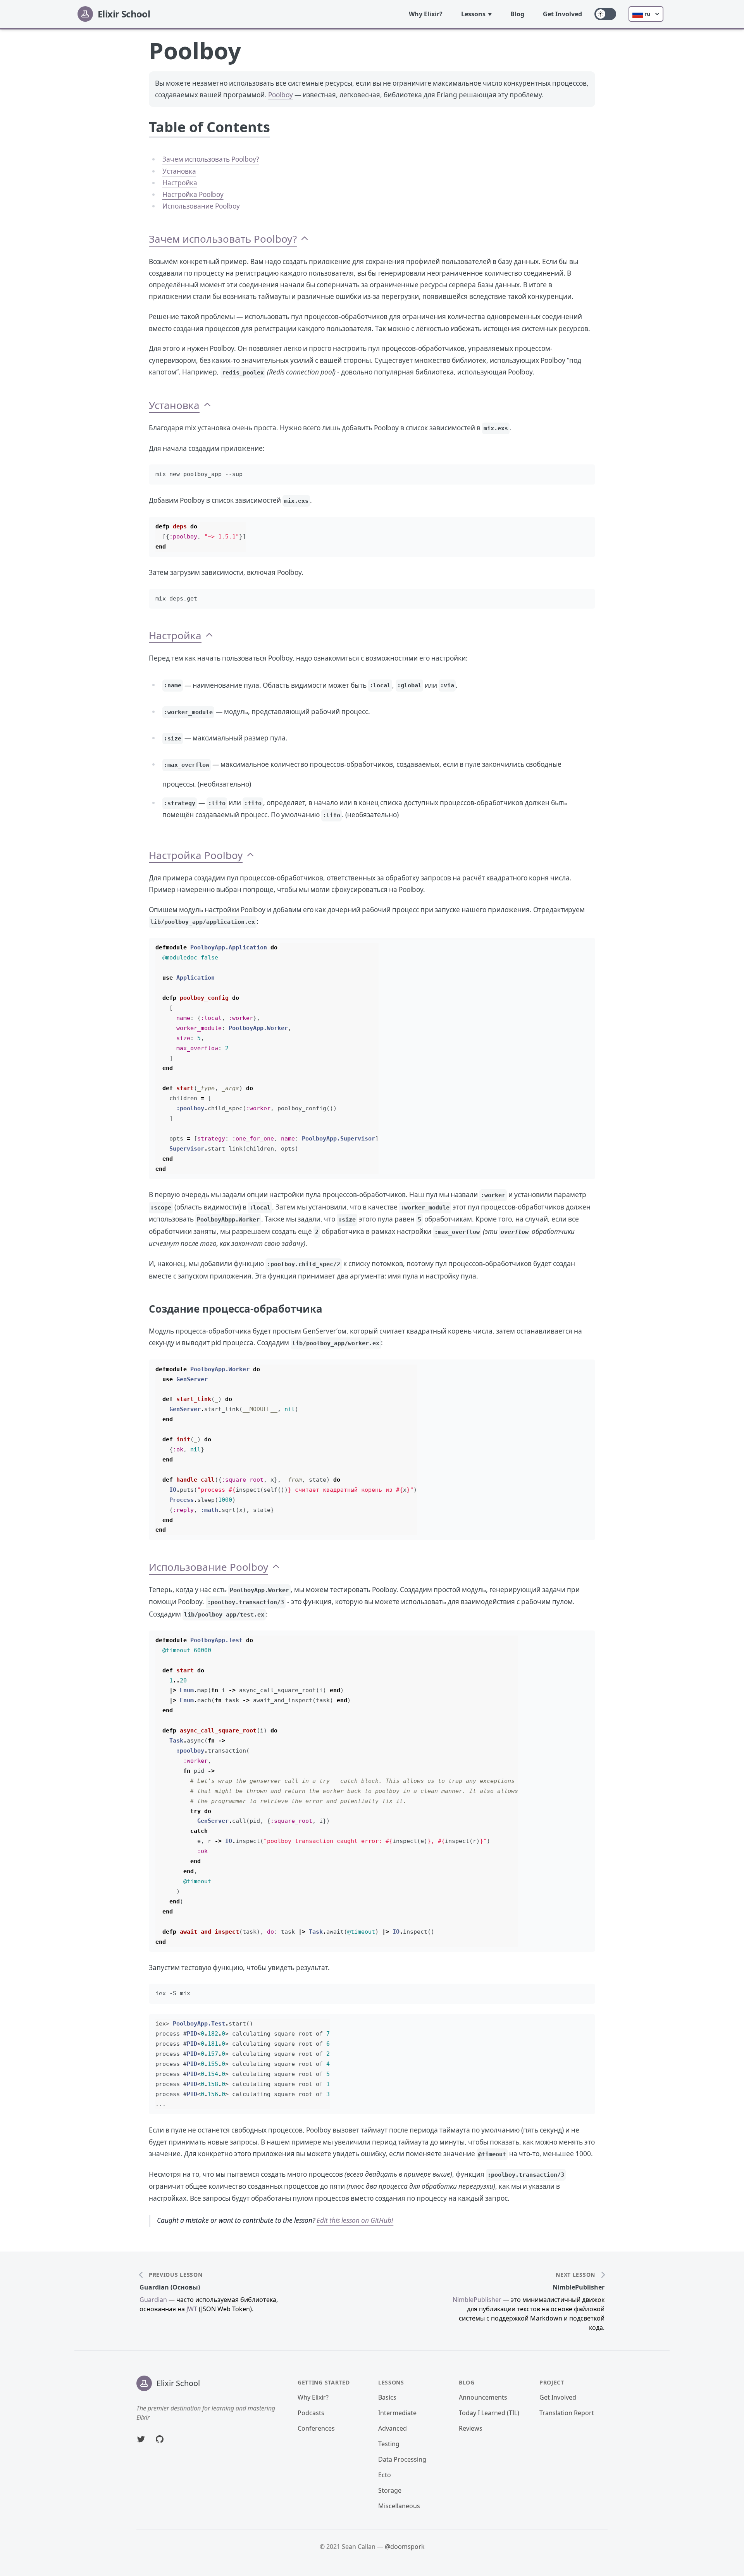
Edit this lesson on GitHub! (355, 2220)
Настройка (180, 183)
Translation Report (567, 2413)
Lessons (473, 14)
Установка (179, 171)
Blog (517, 14)
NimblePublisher (579, 2287)
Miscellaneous (399, 2506)
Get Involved (562, 14)
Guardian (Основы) (170, 2287)
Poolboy (281, 95)
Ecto (385, 2475)
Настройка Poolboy (193, 194)
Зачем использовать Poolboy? (211, 159)
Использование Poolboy (201, 206)
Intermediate (397, 2413)
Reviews (471, 2428)
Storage (390, 2490)
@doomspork (405, 2547)
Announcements (483, 2397)
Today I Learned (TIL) (489, 2413)
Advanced (393, 2428)
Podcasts (311, 2413)
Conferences (316, 2428)
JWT (192, 2309)
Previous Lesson (176, 2275)
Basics (387, 2397)
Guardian (153, 2300)
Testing (389, 2444)
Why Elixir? (426, 14)
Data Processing (402, 2459)
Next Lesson (575, 2275)
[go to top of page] (305, 239)
